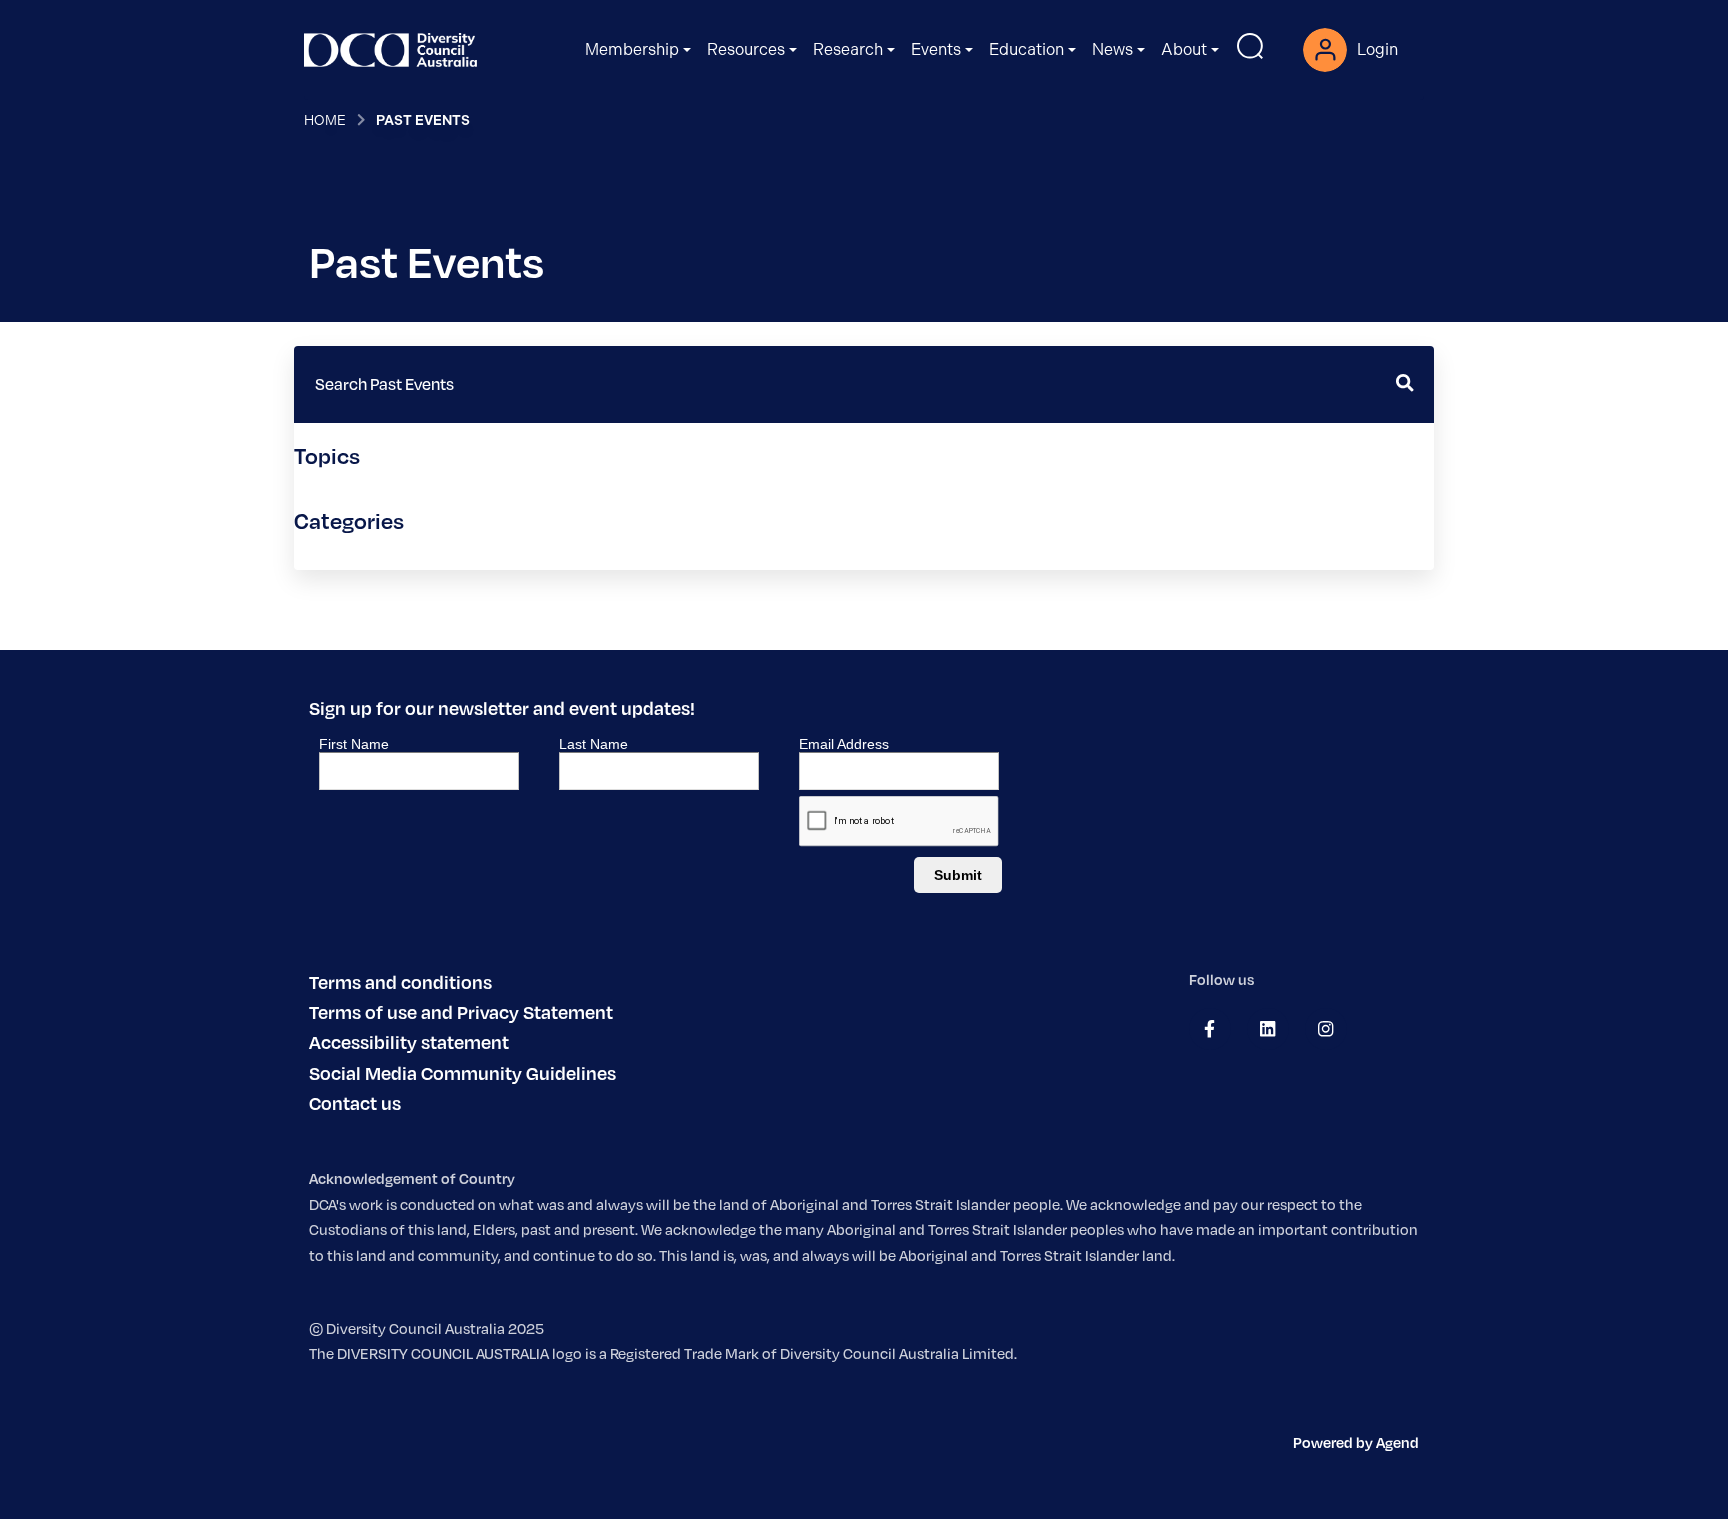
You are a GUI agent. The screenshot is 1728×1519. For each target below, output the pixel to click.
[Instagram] (1325, 1029)
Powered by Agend (1356, 1442)
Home (325, 120)
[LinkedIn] (1267, 1029)
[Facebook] (1209, 1029)
